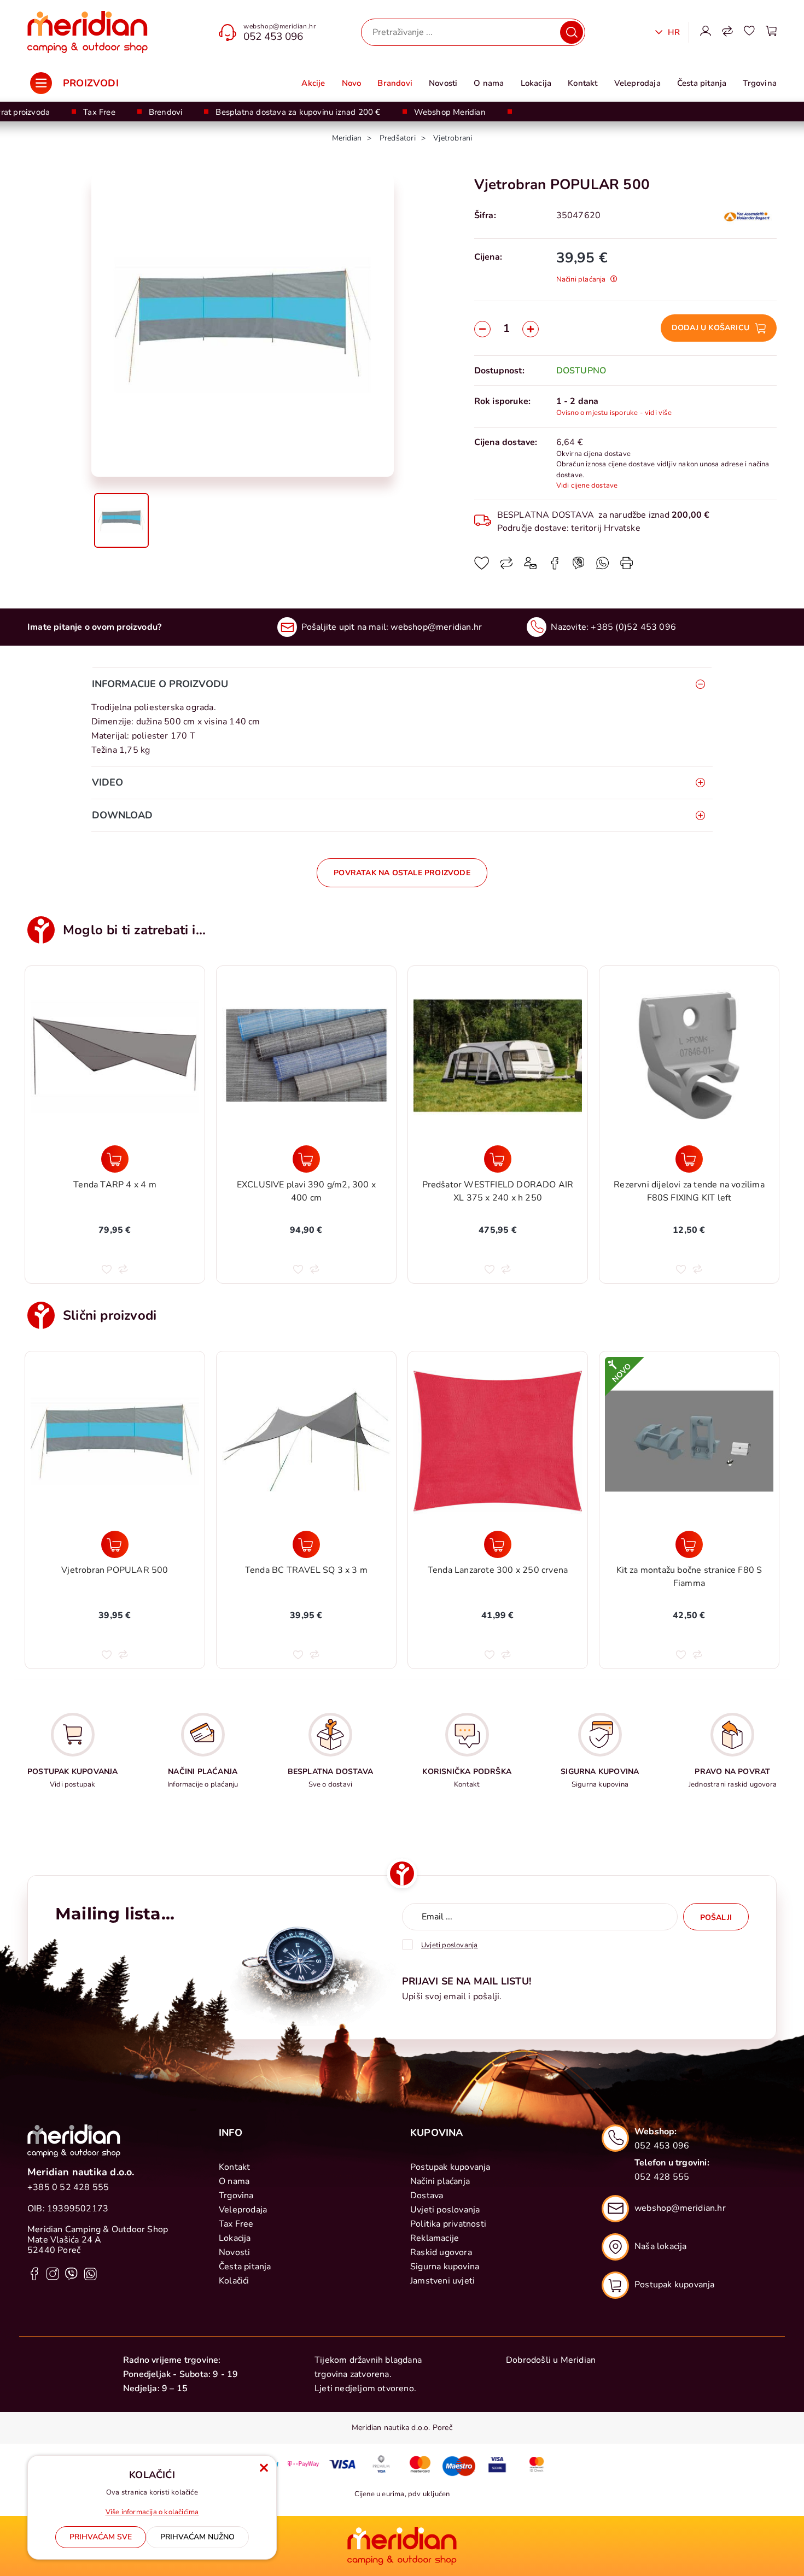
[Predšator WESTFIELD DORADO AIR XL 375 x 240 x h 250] (306, 1159)
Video (107, 782)
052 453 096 (273, 37)
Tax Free (99, 112)
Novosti (443, 83)
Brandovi (395, 83)
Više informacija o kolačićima (152, 2512)
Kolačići (234, 2281)
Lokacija (536, 83)
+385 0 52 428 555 (68, 2187)
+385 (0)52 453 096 (633, 627)
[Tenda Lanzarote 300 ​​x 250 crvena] (498, 1544)
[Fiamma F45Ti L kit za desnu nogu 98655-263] (689, 1159)
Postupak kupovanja (450, 2167)
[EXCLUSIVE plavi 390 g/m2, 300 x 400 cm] (115, 1159)
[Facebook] (555, 567)
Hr (672, 32)
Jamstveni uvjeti (442, 2281)
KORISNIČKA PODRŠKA (467, 1772)
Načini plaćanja (440, 2181)
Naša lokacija (661, 2246)
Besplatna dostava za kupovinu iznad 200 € (298, 112)
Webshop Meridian (450, 112)
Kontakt (582, 83)
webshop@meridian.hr (279, 26)
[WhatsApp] (579, 567)
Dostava (427, 2196)
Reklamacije (435, 2238)
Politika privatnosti (448, 2224)
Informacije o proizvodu (160, 684)
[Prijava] (706, 32)
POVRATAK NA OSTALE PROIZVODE (402, 873)
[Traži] (572, 32)
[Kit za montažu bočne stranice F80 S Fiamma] (689, 1544)
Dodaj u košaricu (710, 328)
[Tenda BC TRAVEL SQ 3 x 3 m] (306, 1544)
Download (122, 815)
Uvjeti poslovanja (445, 2210)
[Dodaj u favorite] (482, 567)
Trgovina (760, 83)
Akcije (313, 83)
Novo (352, 83)
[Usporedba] (727, 32)
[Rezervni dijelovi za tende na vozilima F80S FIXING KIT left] (498, 1159)
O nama (489, 83)
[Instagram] (53, 2273)
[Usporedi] (506, 567)
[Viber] (603, 567)
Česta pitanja (702, 83)
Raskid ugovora (441, 2252)
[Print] (627, 567)
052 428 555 (662, 2177)
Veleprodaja (637, 83)
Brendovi (166, 112)
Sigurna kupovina (445, 2267)
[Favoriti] (749, 32)
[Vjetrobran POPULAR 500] (115, 1544)
